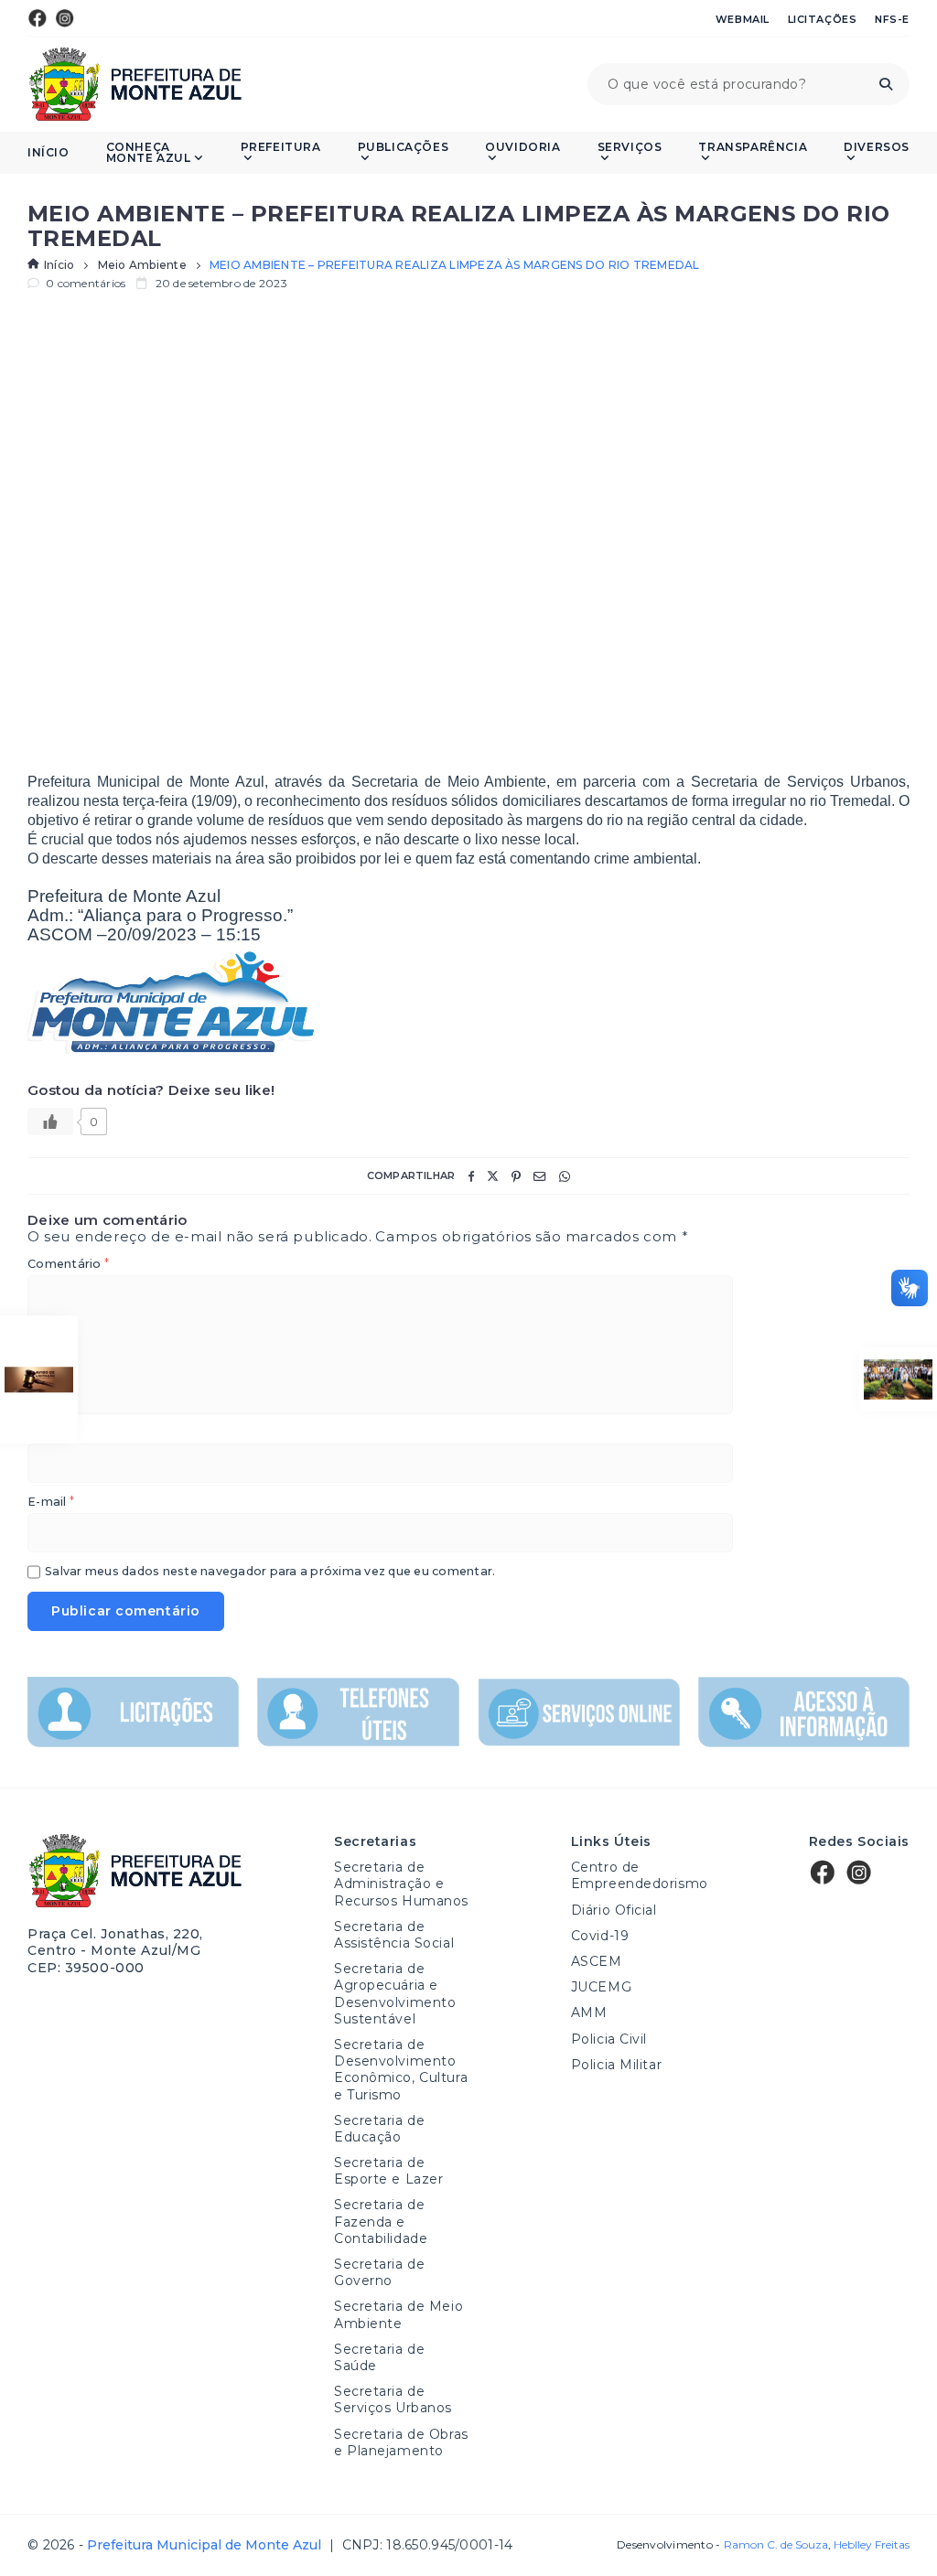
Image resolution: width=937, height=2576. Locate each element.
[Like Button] (50, 1122)
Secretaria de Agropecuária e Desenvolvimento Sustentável (395, 1994)
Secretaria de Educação (379, 2129)
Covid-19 (600, 1936)
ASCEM (597, 1961)
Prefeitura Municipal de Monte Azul (135, 84)
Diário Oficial (614, 1910)
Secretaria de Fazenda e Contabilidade (381, 2221)
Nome (50, 1434)
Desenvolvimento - (722, 2545)
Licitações (823, 19)
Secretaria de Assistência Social (394, 1935)
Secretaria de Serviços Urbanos (393, 2399)
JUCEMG (601, 1987)
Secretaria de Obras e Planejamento (401, 2442)
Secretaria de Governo (379, 2272)
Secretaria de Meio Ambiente (398, 2314)
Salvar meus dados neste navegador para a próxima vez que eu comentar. (270, 1572)
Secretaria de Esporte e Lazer (388, 2171)
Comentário (68, 1265)
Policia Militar (616, 2065)
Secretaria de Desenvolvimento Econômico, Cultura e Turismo (401, 2070)
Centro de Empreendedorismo (640, 1875)
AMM (589, 2012)
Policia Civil (609, 2039)
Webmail (743, 19)
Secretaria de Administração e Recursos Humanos (401, 1884)
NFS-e (892, 19)
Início (48, 153)
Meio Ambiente (142, 265)
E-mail (51, 1503)
